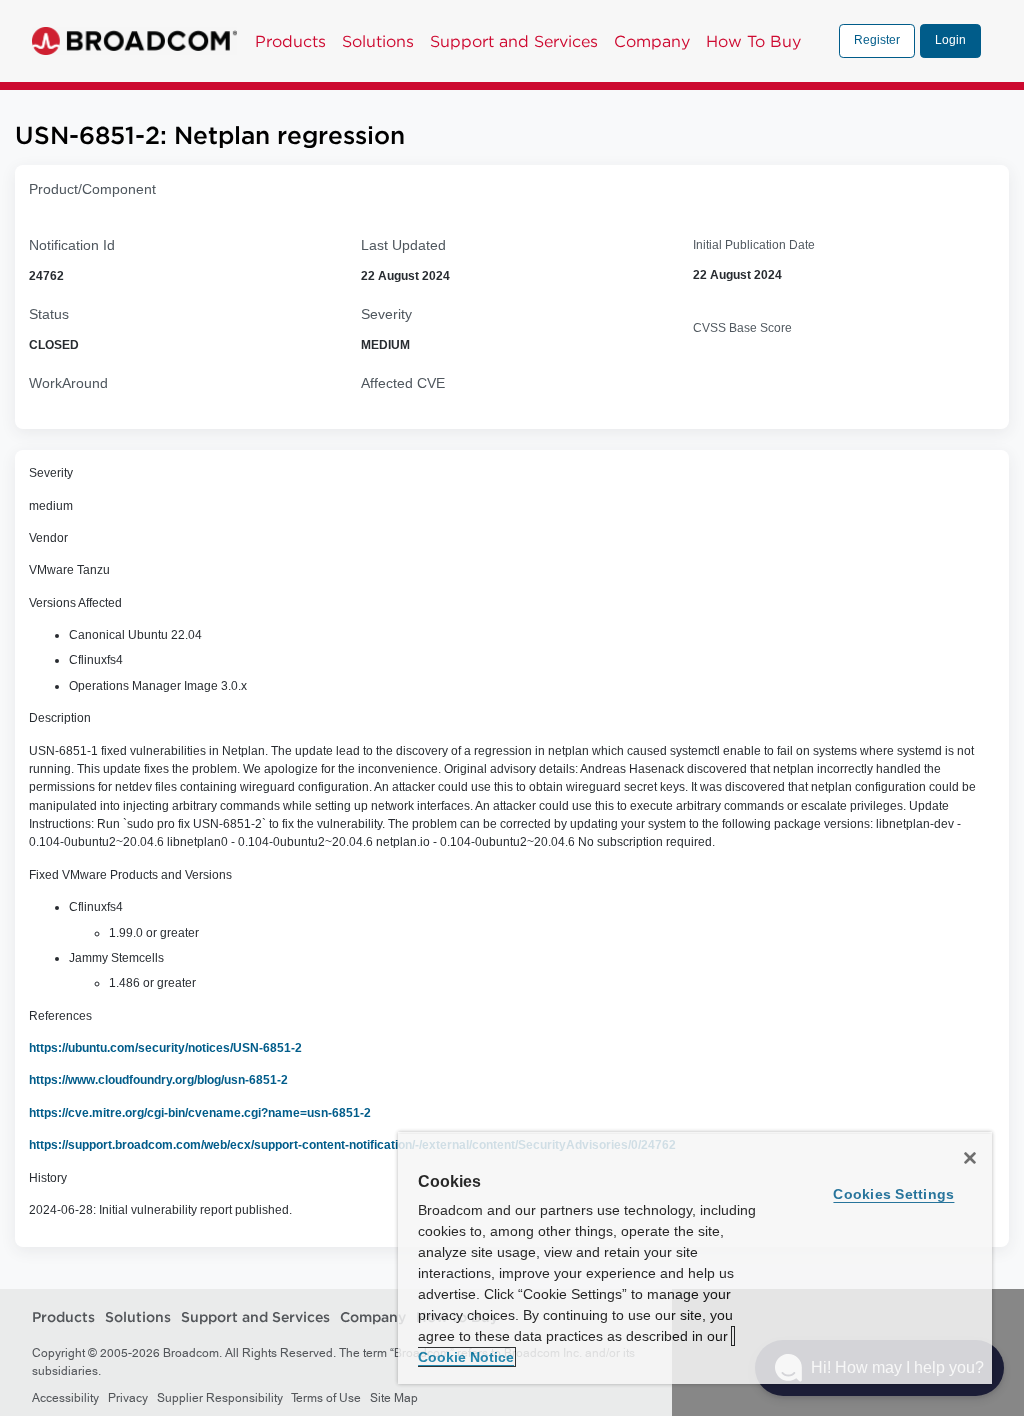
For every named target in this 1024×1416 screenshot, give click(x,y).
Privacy (128, 1398)
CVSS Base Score (742, 328)
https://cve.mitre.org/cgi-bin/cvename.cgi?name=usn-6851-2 (200, 1113)
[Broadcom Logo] (134, 41)
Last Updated (403, 245)
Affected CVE (403, 383)
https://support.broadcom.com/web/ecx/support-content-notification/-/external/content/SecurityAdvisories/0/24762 (352, 1145)
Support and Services (514, 41)
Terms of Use (326, 1398)
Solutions (378, 41)
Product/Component (92, 189)
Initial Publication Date (754, 245)
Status (49, 314)
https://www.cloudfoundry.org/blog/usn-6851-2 (158, 1080)
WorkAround (68, 383)
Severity (386, 314)
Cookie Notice (466, 1357)
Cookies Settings (893, 1194)
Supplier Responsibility (220, 1398)
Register (877, 40)
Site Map (394, 1398)
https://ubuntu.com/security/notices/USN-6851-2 (165, 1048)
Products (290, 41)
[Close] (970, 1158)
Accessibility (65, 1398)
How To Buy (753, 41)
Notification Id (72, 245)
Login (950, 40)
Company (652, 41)
